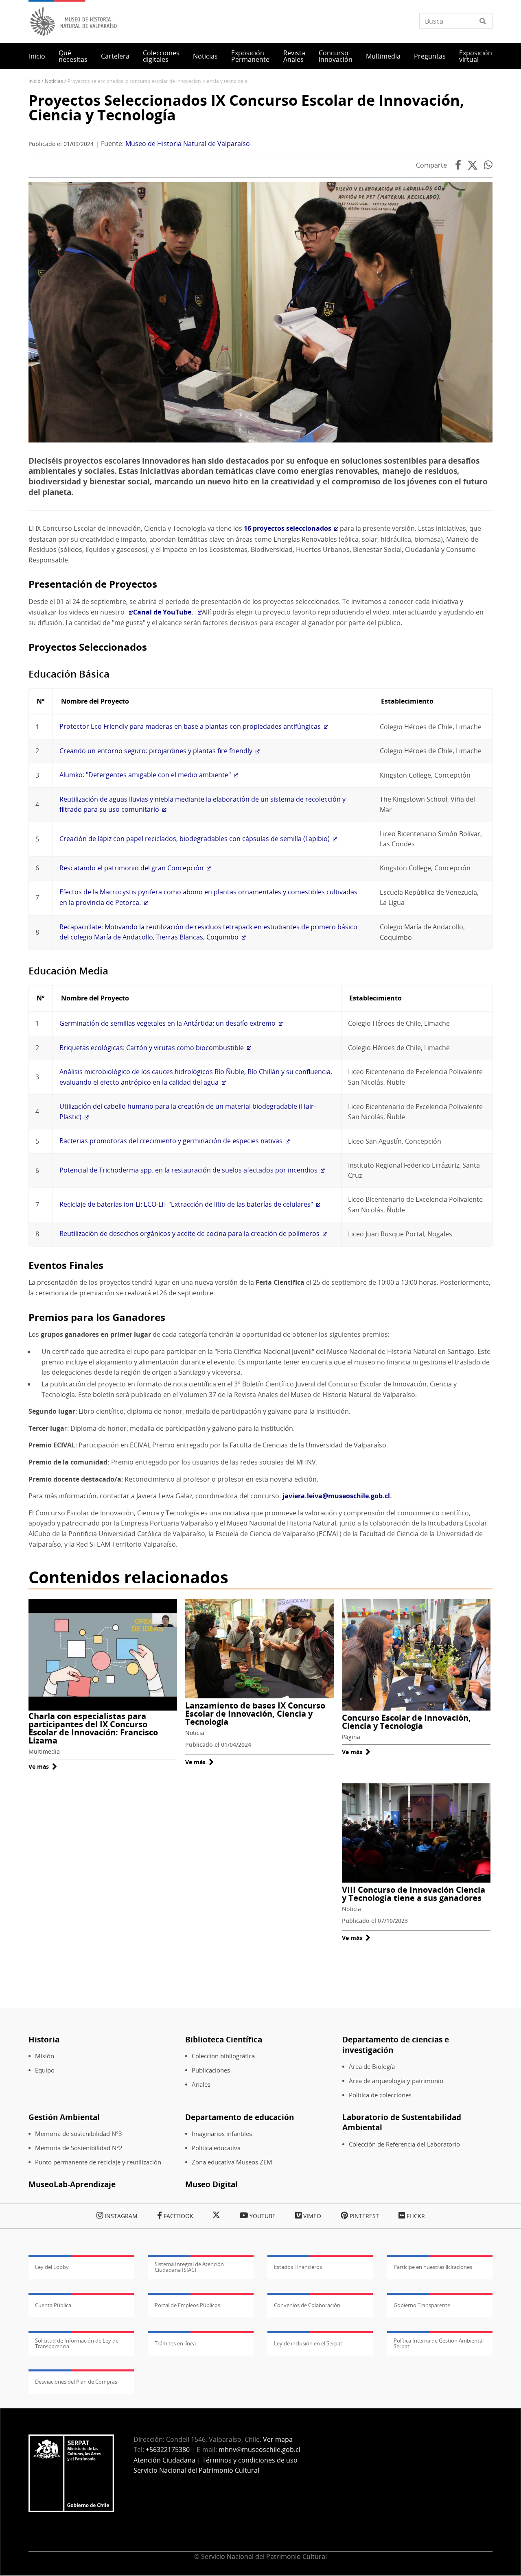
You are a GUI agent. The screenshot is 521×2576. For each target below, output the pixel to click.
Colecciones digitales (161, 56)
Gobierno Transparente (422, 2305)
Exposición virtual (476, 56)
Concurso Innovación (336, 56)
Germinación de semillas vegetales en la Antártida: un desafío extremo (167, 1023)
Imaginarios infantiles (222, 2134)
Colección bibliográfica (223, 2056)
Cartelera (115, 56)
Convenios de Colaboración (307, 2305)
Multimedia (383, 56)
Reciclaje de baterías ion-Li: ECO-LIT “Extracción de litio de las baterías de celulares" (186, 1204)
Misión (45, 2056)
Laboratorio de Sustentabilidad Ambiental (402, 2122)
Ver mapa (278, 2439)
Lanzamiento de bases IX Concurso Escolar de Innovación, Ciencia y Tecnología (255, 1714)
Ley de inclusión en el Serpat (308, 2343)
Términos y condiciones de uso (250, 2460)
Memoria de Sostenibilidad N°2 (79, 2148)
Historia (44, 2039)
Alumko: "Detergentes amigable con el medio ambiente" (145, 775)
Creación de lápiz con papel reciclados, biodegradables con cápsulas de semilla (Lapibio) (195, 839)
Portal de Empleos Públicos (187, 2305)
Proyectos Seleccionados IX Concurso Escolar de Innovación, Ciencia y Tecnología (246, 108)
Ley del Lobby (52, 2267)
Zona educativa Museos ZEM (232, 2162)
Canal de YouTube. (164, 612)
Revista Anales (294, 56)
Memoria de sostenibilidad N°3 (79, 2134)
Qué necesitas (73, 56)
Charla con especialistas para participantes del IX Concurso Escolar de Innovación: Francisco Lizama (93, 1728)
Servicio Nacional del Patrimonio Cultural (196, 2470)
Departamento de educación (240, 2117)
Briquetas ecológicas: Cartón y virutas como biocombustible (152, 1048)
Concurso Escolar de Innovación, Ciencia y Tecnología (406, 1722)
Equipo (45, 2070)
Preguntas (430, 56)
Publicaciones (211, 2070)
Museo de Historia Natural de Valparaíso (188, 144)
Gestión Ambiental (64, 2117)
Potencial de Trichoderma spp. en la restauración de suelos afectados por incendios (188, 1170)
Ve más (43, 1766)
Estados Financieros (298, 2267)
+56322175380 (168, 2450)
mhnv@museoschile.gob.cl (259, 2450)
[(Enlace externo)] (129, 612)
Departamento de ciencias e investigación (396, 2045)
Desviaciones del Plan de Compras (76, 2382)
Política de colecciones (380, 2095)
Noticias (205, 56)
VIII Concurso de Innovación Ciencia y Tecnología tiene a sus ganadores (414, 1894)
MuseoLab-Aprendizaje (72, 2184)
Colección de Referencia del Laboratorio (404, 2144)
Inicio (37, 56)
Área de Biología (372, 2067)
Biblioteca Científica (224, 2039)
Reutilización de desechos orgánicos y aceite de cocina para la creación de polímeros (189, 1234)
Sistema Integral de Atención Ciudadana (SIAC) (189, 2267)
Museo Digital (211, 2184)
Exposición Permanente (250, 56)
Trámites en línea (175, 2343)
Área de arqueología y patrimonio (396, 2081)
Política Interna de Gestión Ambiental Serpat (439, 2343)
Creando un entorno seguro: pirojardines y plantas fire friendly (156, 751)
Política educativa (216, 2148)
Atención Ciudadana (164, 2460)
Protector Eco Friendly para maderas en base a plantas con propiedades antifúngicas (190, 726)
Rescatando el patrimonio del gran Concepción (131, 868)
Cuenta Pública (53, 2305)
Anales (201, 2085)
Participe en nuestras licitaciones (433, 2267)
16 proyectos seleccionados (288, 528)
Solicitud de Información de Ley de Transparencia (77, 2343)
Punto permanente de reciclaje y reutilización (98, 2162)
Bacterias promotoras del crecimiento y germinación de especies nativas (171, 1141)
